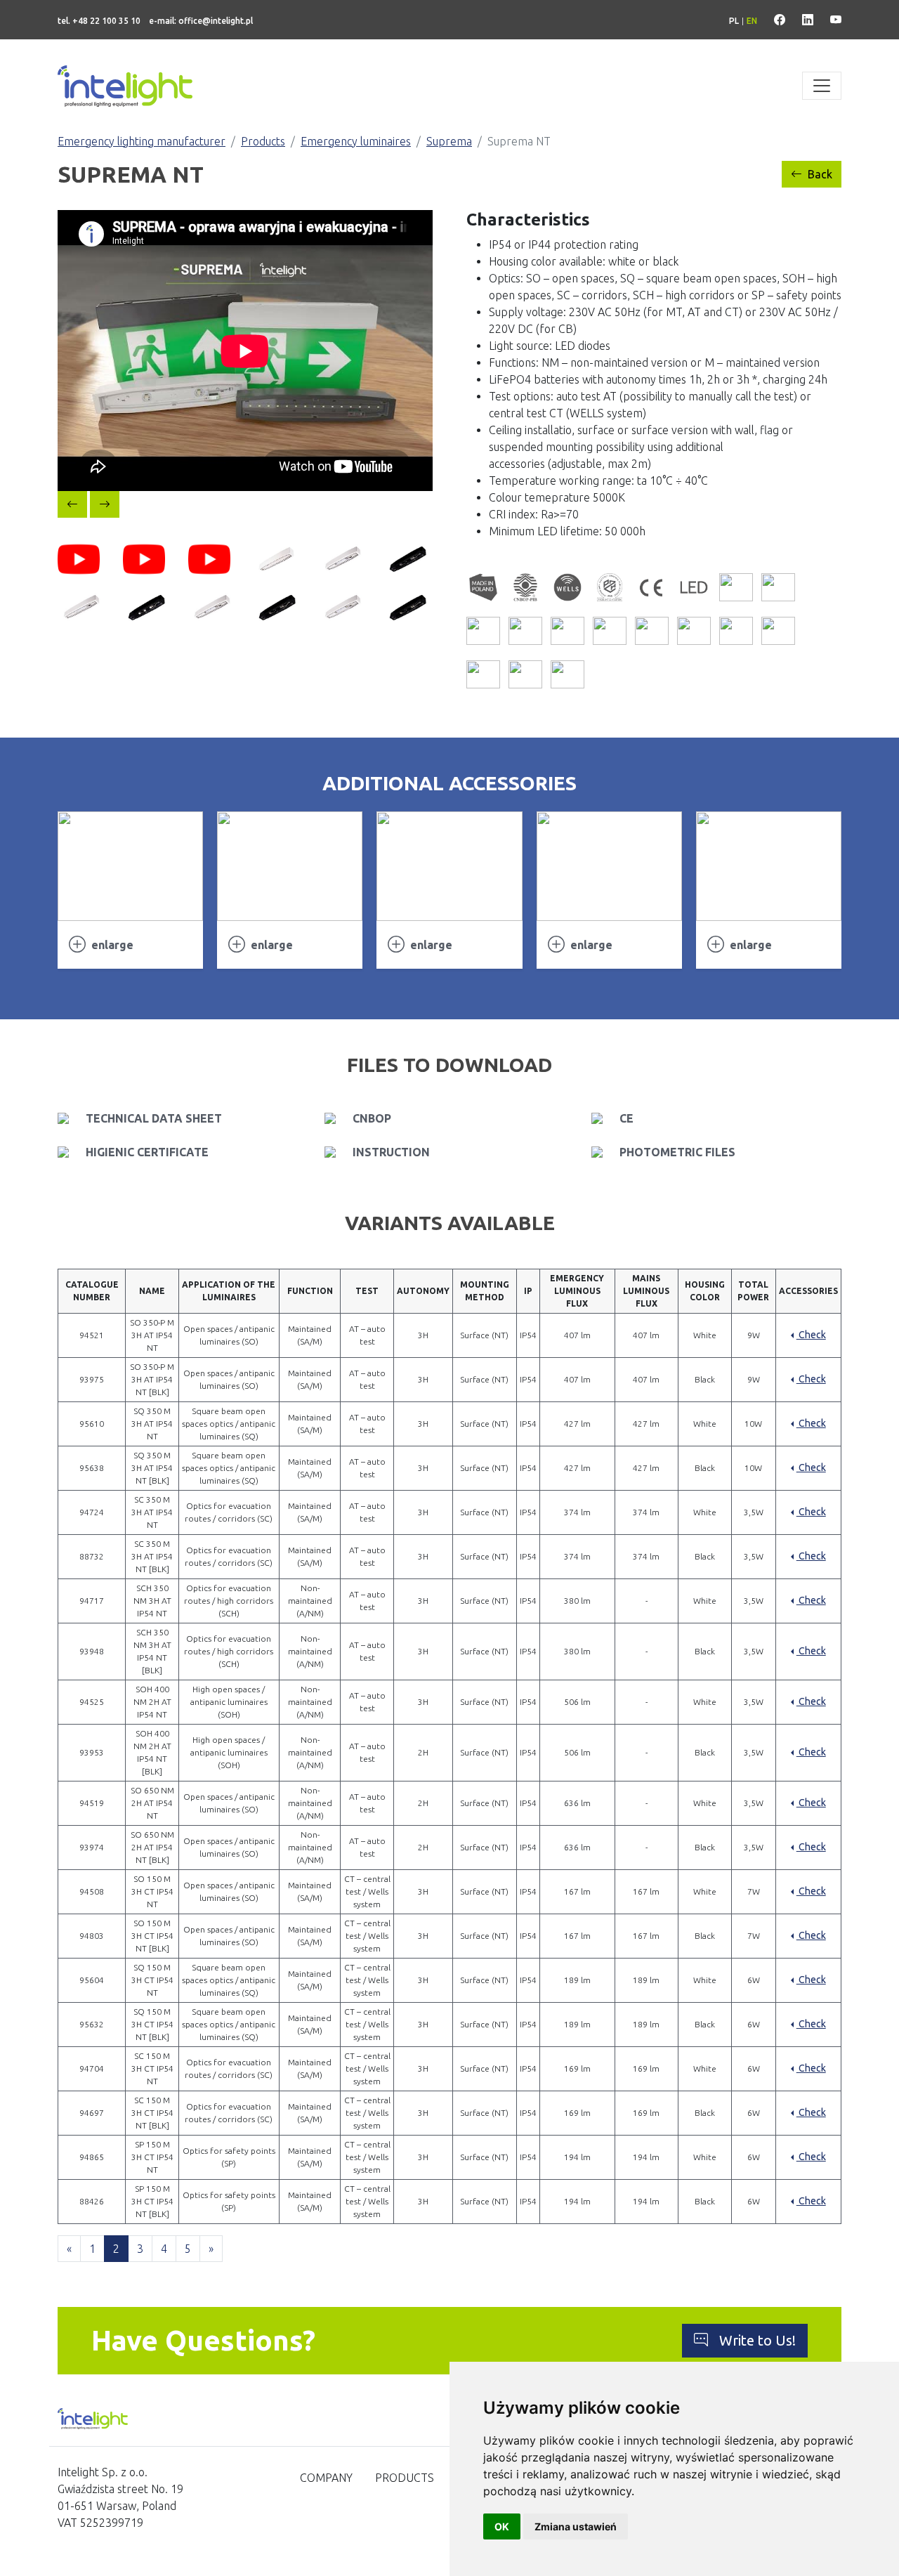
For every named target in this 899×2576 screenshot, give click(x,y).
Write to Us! (757, 2340)
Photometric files (677, 1152)
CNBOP (372, 1118)
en (752, 21)
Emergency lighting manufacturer (142, 141)
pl (734, 21)
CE (626, 1118)
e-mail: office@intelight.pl (201, 21)
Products (263, 141)
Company (326, 2478)
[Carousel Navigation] (245, 504)
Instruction (391, 1152)
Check (811, 1335)
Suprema (449, 141)
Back (820, 174)
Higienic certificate (147, 1152)
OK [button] (502, 2526)
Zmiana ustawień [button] (576, 2526)
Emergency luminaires (356, 141)
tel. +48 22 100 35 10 (99, 21)
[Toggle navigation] (822, 86)
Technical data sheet (154, 1118)
